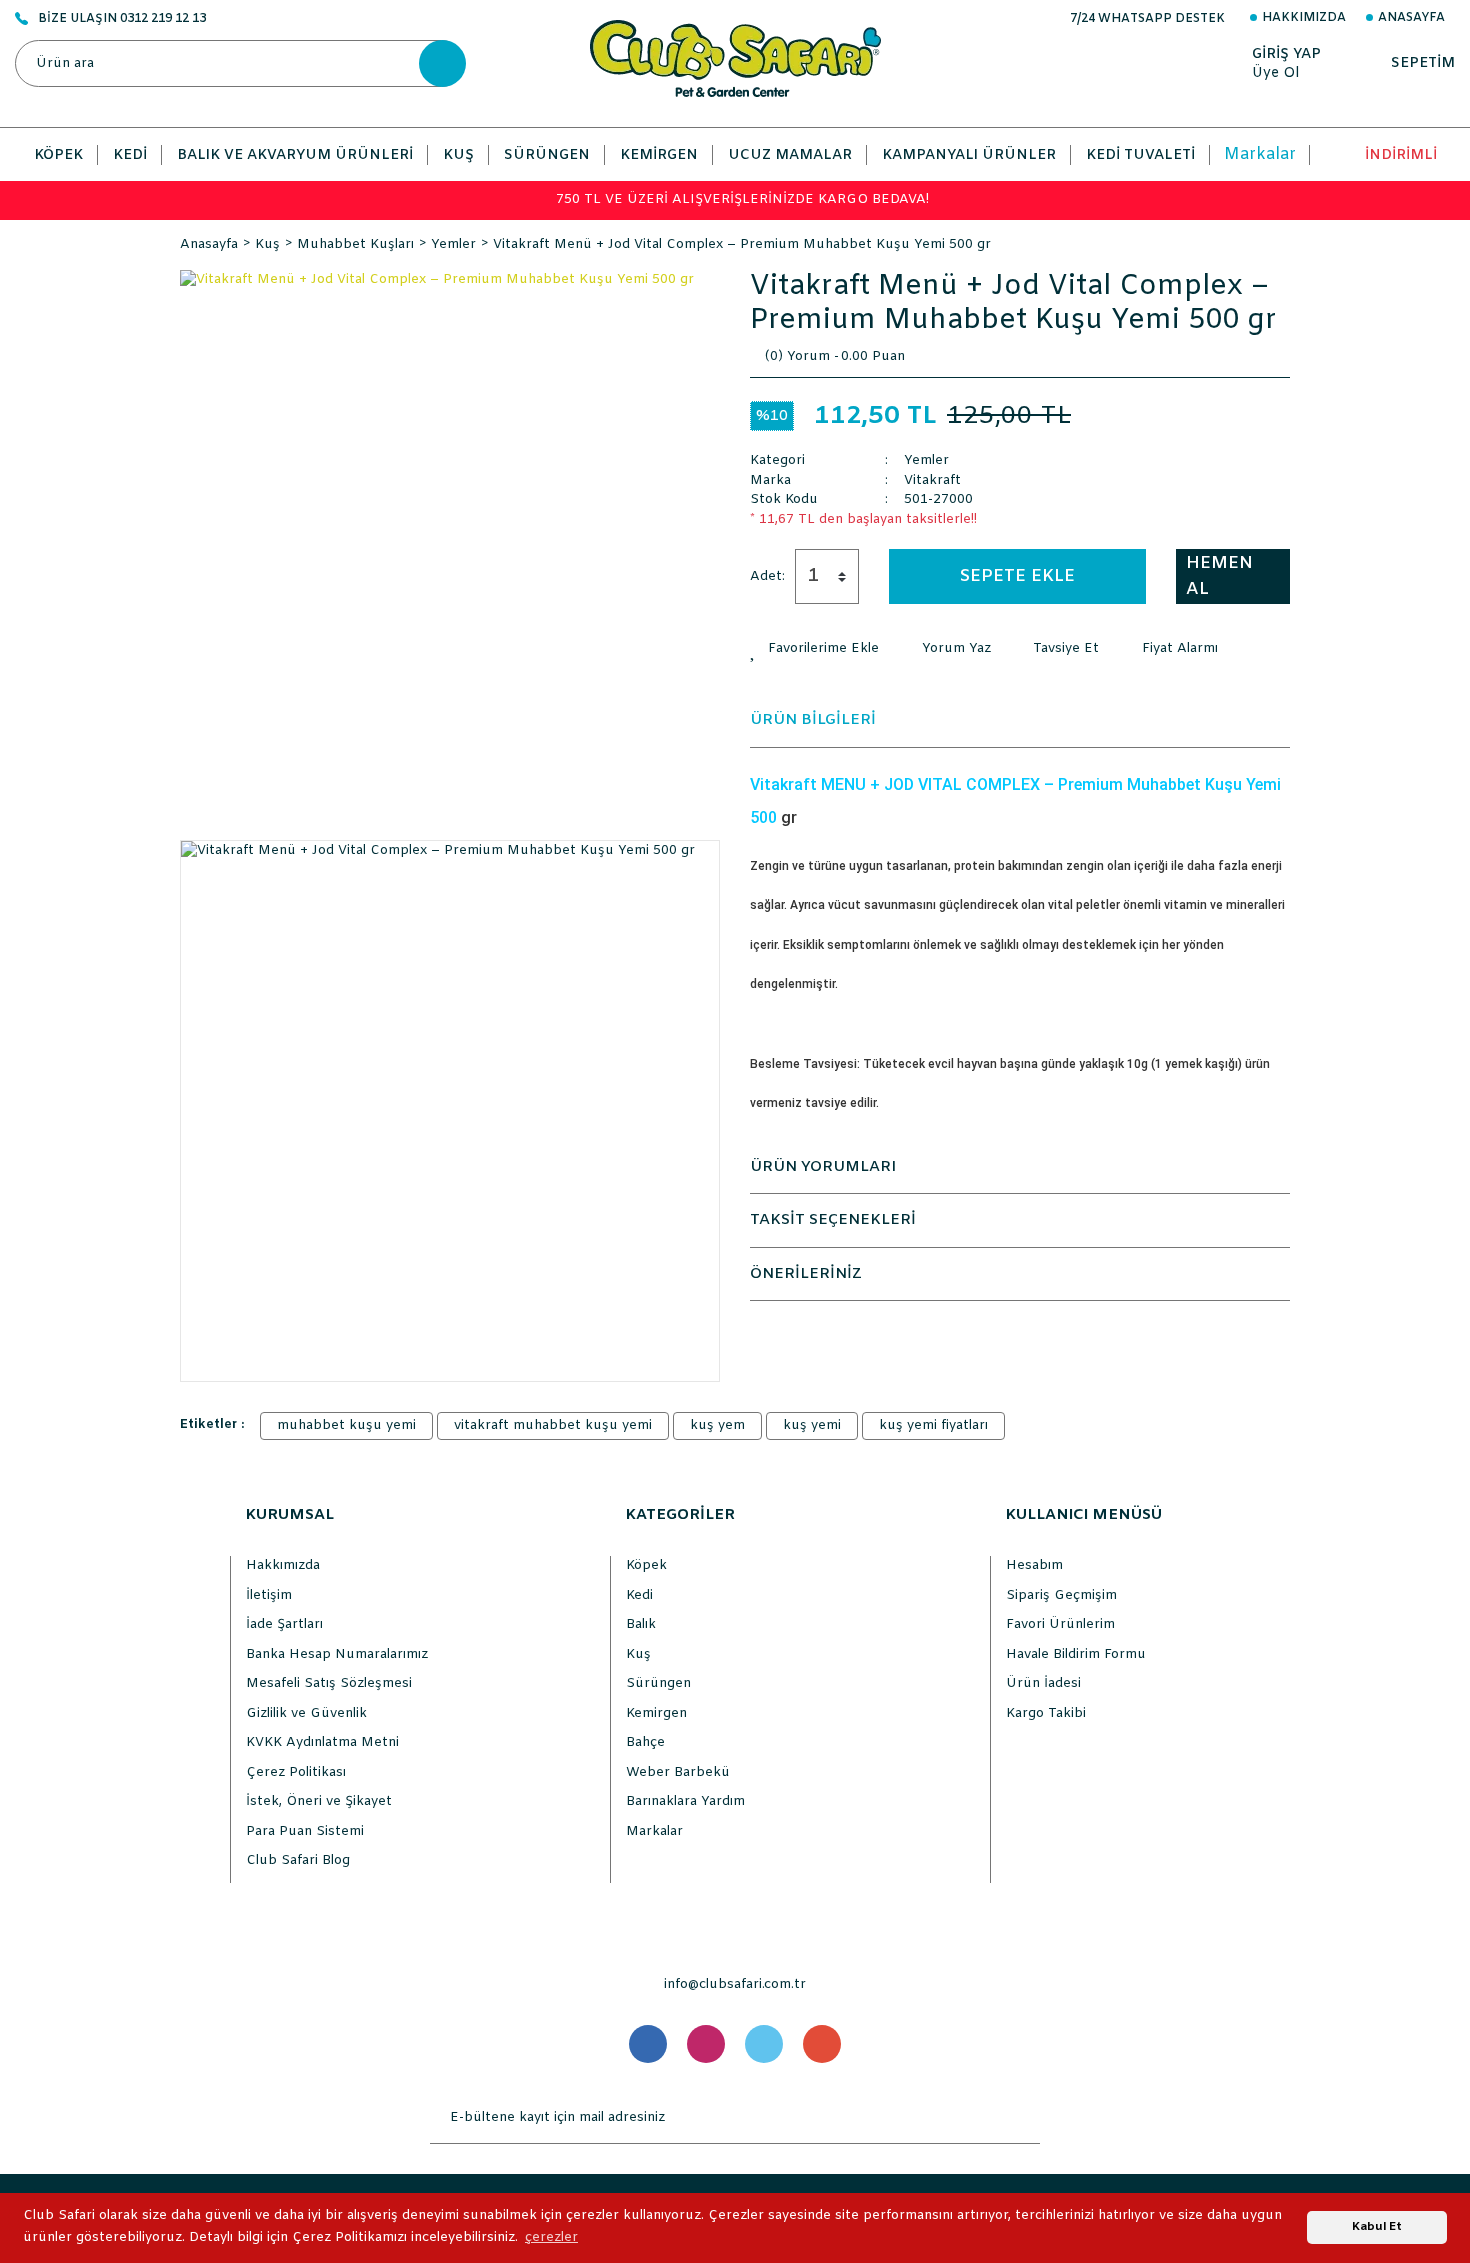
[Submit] (1020, 2118)
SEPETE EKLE (1017, 576)
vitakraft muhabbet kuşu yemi (553, 1425)
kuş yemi (812, 1425)
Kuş (638, 1654)
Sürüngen (658, 1683)
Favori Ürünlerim (1060, 1624)
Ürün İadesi (1043, 1683)
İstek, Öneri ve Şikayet (319, 1801)
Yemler (926, 460)
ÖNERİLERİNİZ (806, 1274)
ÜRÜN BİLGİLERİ (813, 720)
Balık (641, 1624)
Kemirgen (656, 1713)
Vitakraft (932, 480)
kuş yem (717, 1425)
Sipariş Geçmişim (1061, 1595)
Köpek (646, 1565)
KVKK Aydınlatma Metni (322, 1742)
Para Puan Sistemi (305, 1831)
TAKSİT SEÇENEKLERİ (833, 1220)
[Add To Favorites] (814, 649)
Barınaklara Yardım (685, 1801)
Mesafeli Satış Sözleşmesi (329, 1683)
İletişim (269, 1595)
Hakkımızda (1304, 18)
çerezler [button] (551, 2237)
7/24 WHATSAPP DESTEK (1147, 19)
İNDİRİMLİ (1401, 155)
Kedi (639, 1595)
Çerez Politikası (296, 1772)
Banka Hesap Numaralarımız (337, 1654)
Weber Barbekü (678, 1772)
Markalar (1260, 154)
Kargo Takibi (1046, 1713)
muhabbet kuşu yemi (346, 1425)
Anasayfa (1411, 18)
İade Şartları (284, 1624)
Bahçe (645, 1742)
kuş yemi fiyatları (933, 1425)
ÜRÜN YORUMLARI (823, 1167)
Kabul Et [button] (1377, 2227)
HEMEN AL (1219, 576)
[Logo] (735, 58)
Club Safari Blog (298, 1860)
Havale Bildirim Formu (1076, 1654)
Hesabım (1034, 1565)
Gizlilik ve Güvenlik (306, 1713)
